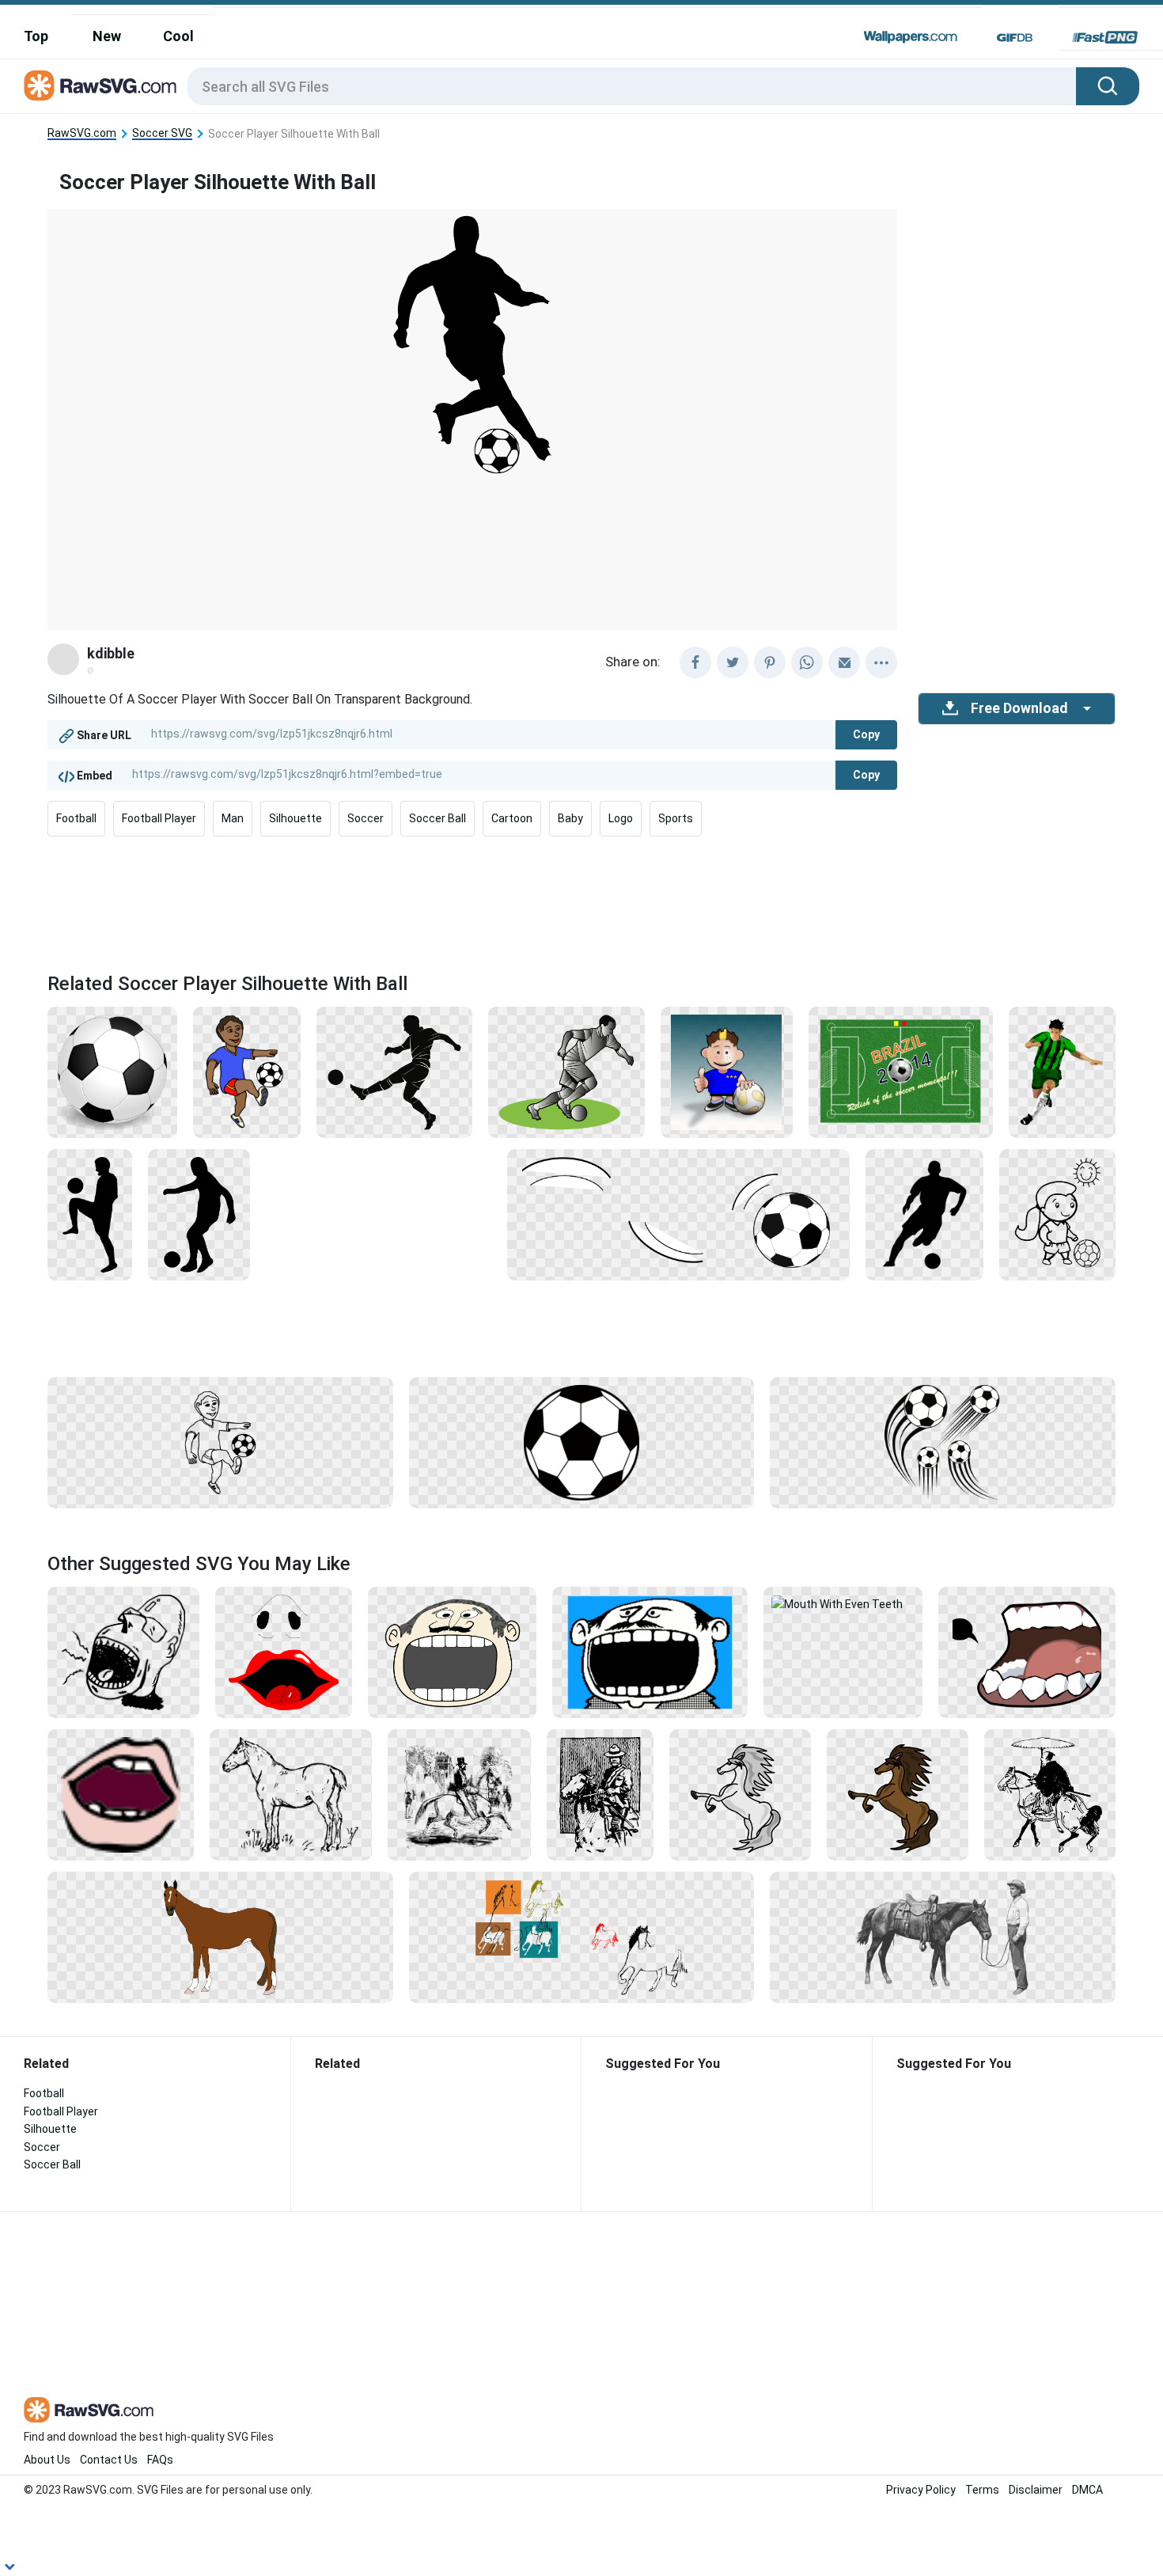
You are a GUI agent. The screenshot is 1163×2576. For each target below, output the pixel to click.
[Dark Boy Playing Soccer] (247, 1072)
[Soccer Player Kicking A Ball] (394, 1072)
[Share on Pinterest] (770, 662)
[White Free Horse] (291, 1794)
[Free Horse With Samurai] (1050, 1794)
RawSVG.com (82, 133)
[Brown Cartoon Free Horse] (898, 1794)
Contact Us (109, 2460)
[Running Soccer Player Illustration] (566, 1072)
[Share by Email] (844, 662)
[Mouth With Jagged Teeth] (1027, 1652)
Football (76, 818)
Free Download (1019, 708)
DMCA (1087, 2490)
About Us (47, 2460)
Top (36, 36)
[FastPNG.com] (1105, 37)
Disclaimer (1036, 2490)
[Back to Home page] (100, 86)
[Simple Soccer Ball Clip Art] (582, 1442)
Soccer (366, 818)
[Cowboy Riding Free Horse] (600, 1794)
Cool (178, 36)
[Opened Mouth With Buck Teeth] (121, 1794)
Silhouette (295, 818)
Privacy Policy (921, 2490)
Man (233, 818)
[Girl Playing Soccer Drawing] (1057, 1214)
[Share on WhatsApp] (807, 662)
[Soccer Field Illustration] (901, 1072)
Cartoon (512, 818)
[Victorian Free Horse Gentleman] (459, 1794)
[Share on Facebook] (695, 662)
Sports (676, 818)
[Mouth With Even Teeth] (843, 1603)
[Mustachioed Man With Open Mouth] (452, 1652)
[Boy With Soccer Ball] (727, 1072)
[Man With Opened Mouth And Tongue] (123, 1652)
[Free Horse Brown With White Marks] (220, 1937)
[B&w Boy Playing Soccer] (220, 1442)
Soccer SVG (162, 133)
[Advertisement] (581, 899)
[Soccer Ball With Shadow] (112, 1072)
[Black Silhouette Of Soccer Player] (924, 1214)
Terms (982, 2490)
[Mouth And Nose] (284, 1652)
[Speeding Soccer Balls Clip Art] (943, 1442)
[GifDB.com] (1015, 37)
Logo (621, 818)
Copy (866, 734)
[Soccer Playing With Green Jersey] (1062, 1072)
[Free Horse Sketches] (582, 1937)
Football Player (159, 818)
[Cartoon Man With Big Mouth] (650, 1652)
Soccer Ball (438, 818)
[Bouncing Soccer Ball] (678, 1214)
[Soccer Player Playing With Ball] (90, 1214)
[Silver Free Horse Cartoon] (740, 1794)
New (107, 36)
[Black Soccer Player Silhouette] (199, 1214)
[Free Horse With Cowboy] (943, 1937)
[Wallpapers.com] (911, 37)
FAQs (160, 2460)
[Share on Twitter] (733, 662)
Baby (570, 818)
